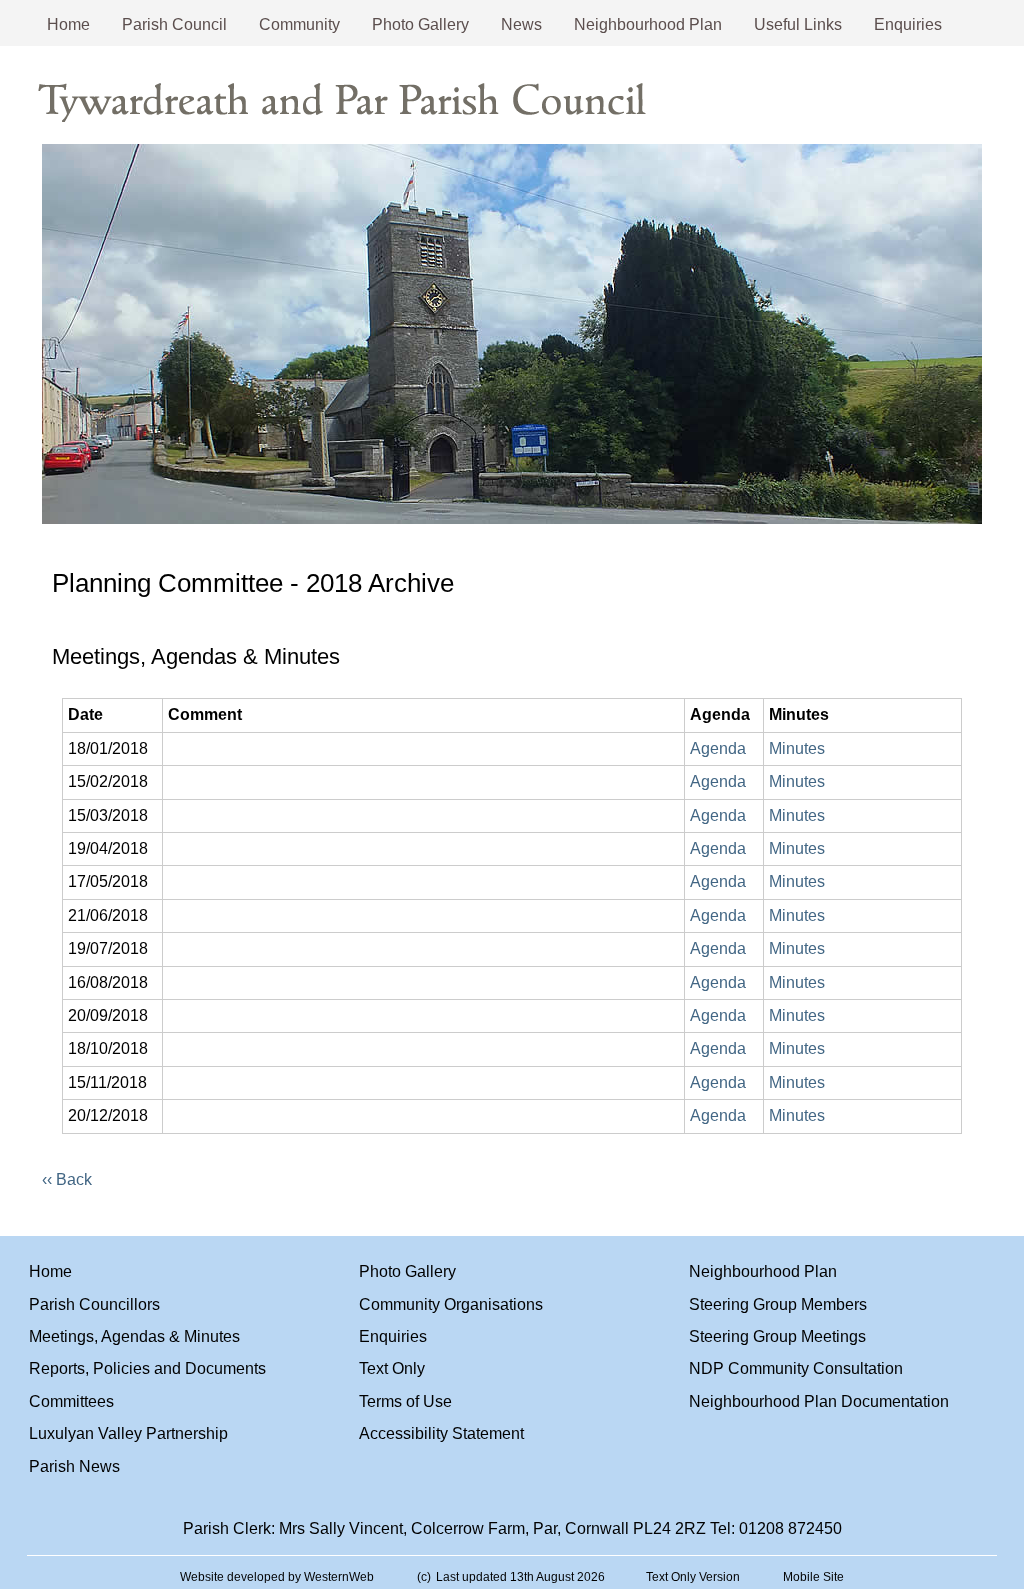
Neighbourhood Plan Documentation (819, 1401)
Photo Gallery (420, 24)
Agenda (718, 748)
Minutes (797, 748)
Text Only (392, 1368)
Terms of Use (405, 1401)
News (521, 24)
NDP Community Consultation (796, 1368)
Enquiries (908, 24)
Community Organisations (451, 1304)
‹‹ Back (67, 1179)
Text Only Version (693, 1577)
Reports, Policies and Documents (147, 1368)
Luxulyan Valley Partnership (128, 1433)
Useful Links (798, 24)
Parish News (74, 1466)
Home (68, 24)
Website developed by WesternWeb (277, 1577)
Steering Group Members (778, 1304)
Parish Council (174, 24)
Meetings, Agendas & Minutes (134, 1336)
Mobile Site (813, 1577)
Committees (71, 1401)
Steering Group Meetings (777, 1336)
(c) (424, 1577)
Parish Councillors (94, 1304)
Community (299, 24)
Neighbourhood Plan (648, 24)
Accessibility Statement (441, 1433)
